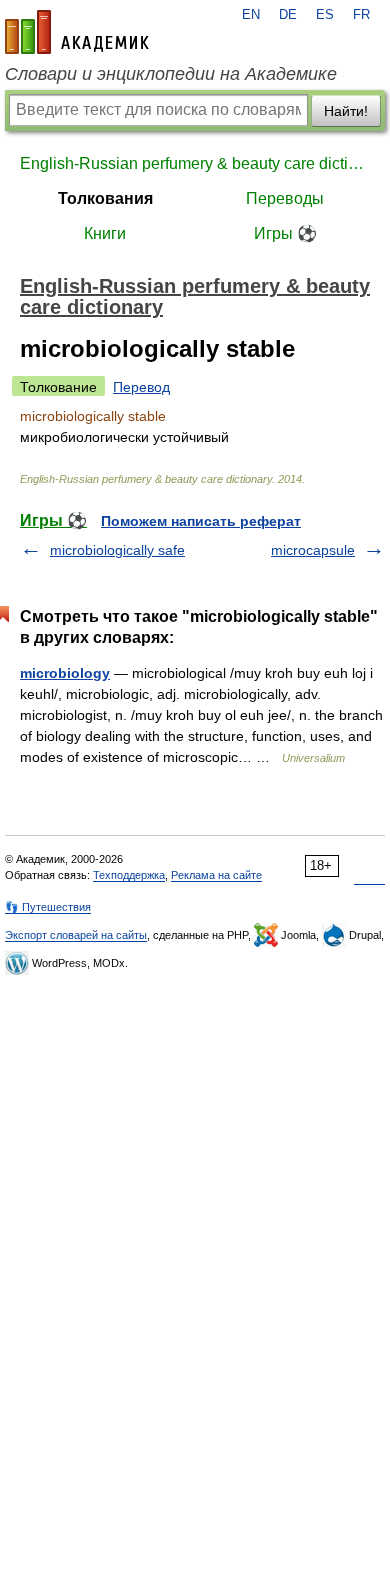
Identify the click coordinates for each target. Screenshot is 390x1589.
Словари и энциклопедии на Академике (171, 74)
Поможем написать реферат (201, 521)
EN (251, 15)
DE (288, 15)
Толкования (105, 198)
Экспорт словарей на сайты (76, 935)
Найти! (346, 111)
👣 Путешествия (48, 907)
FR (361, 15)
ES (325, 15)
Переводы (285, 198)
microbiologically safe (117, 550)
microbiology (65, 673)
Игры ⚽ (285, 233)
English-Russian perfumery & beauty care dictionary (195, 163)
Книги (105, 233)
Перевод (141, 387)
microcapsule (313, 550)
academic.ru (77, 32)
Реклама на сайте (216, 875)
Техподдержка (129, 875)
